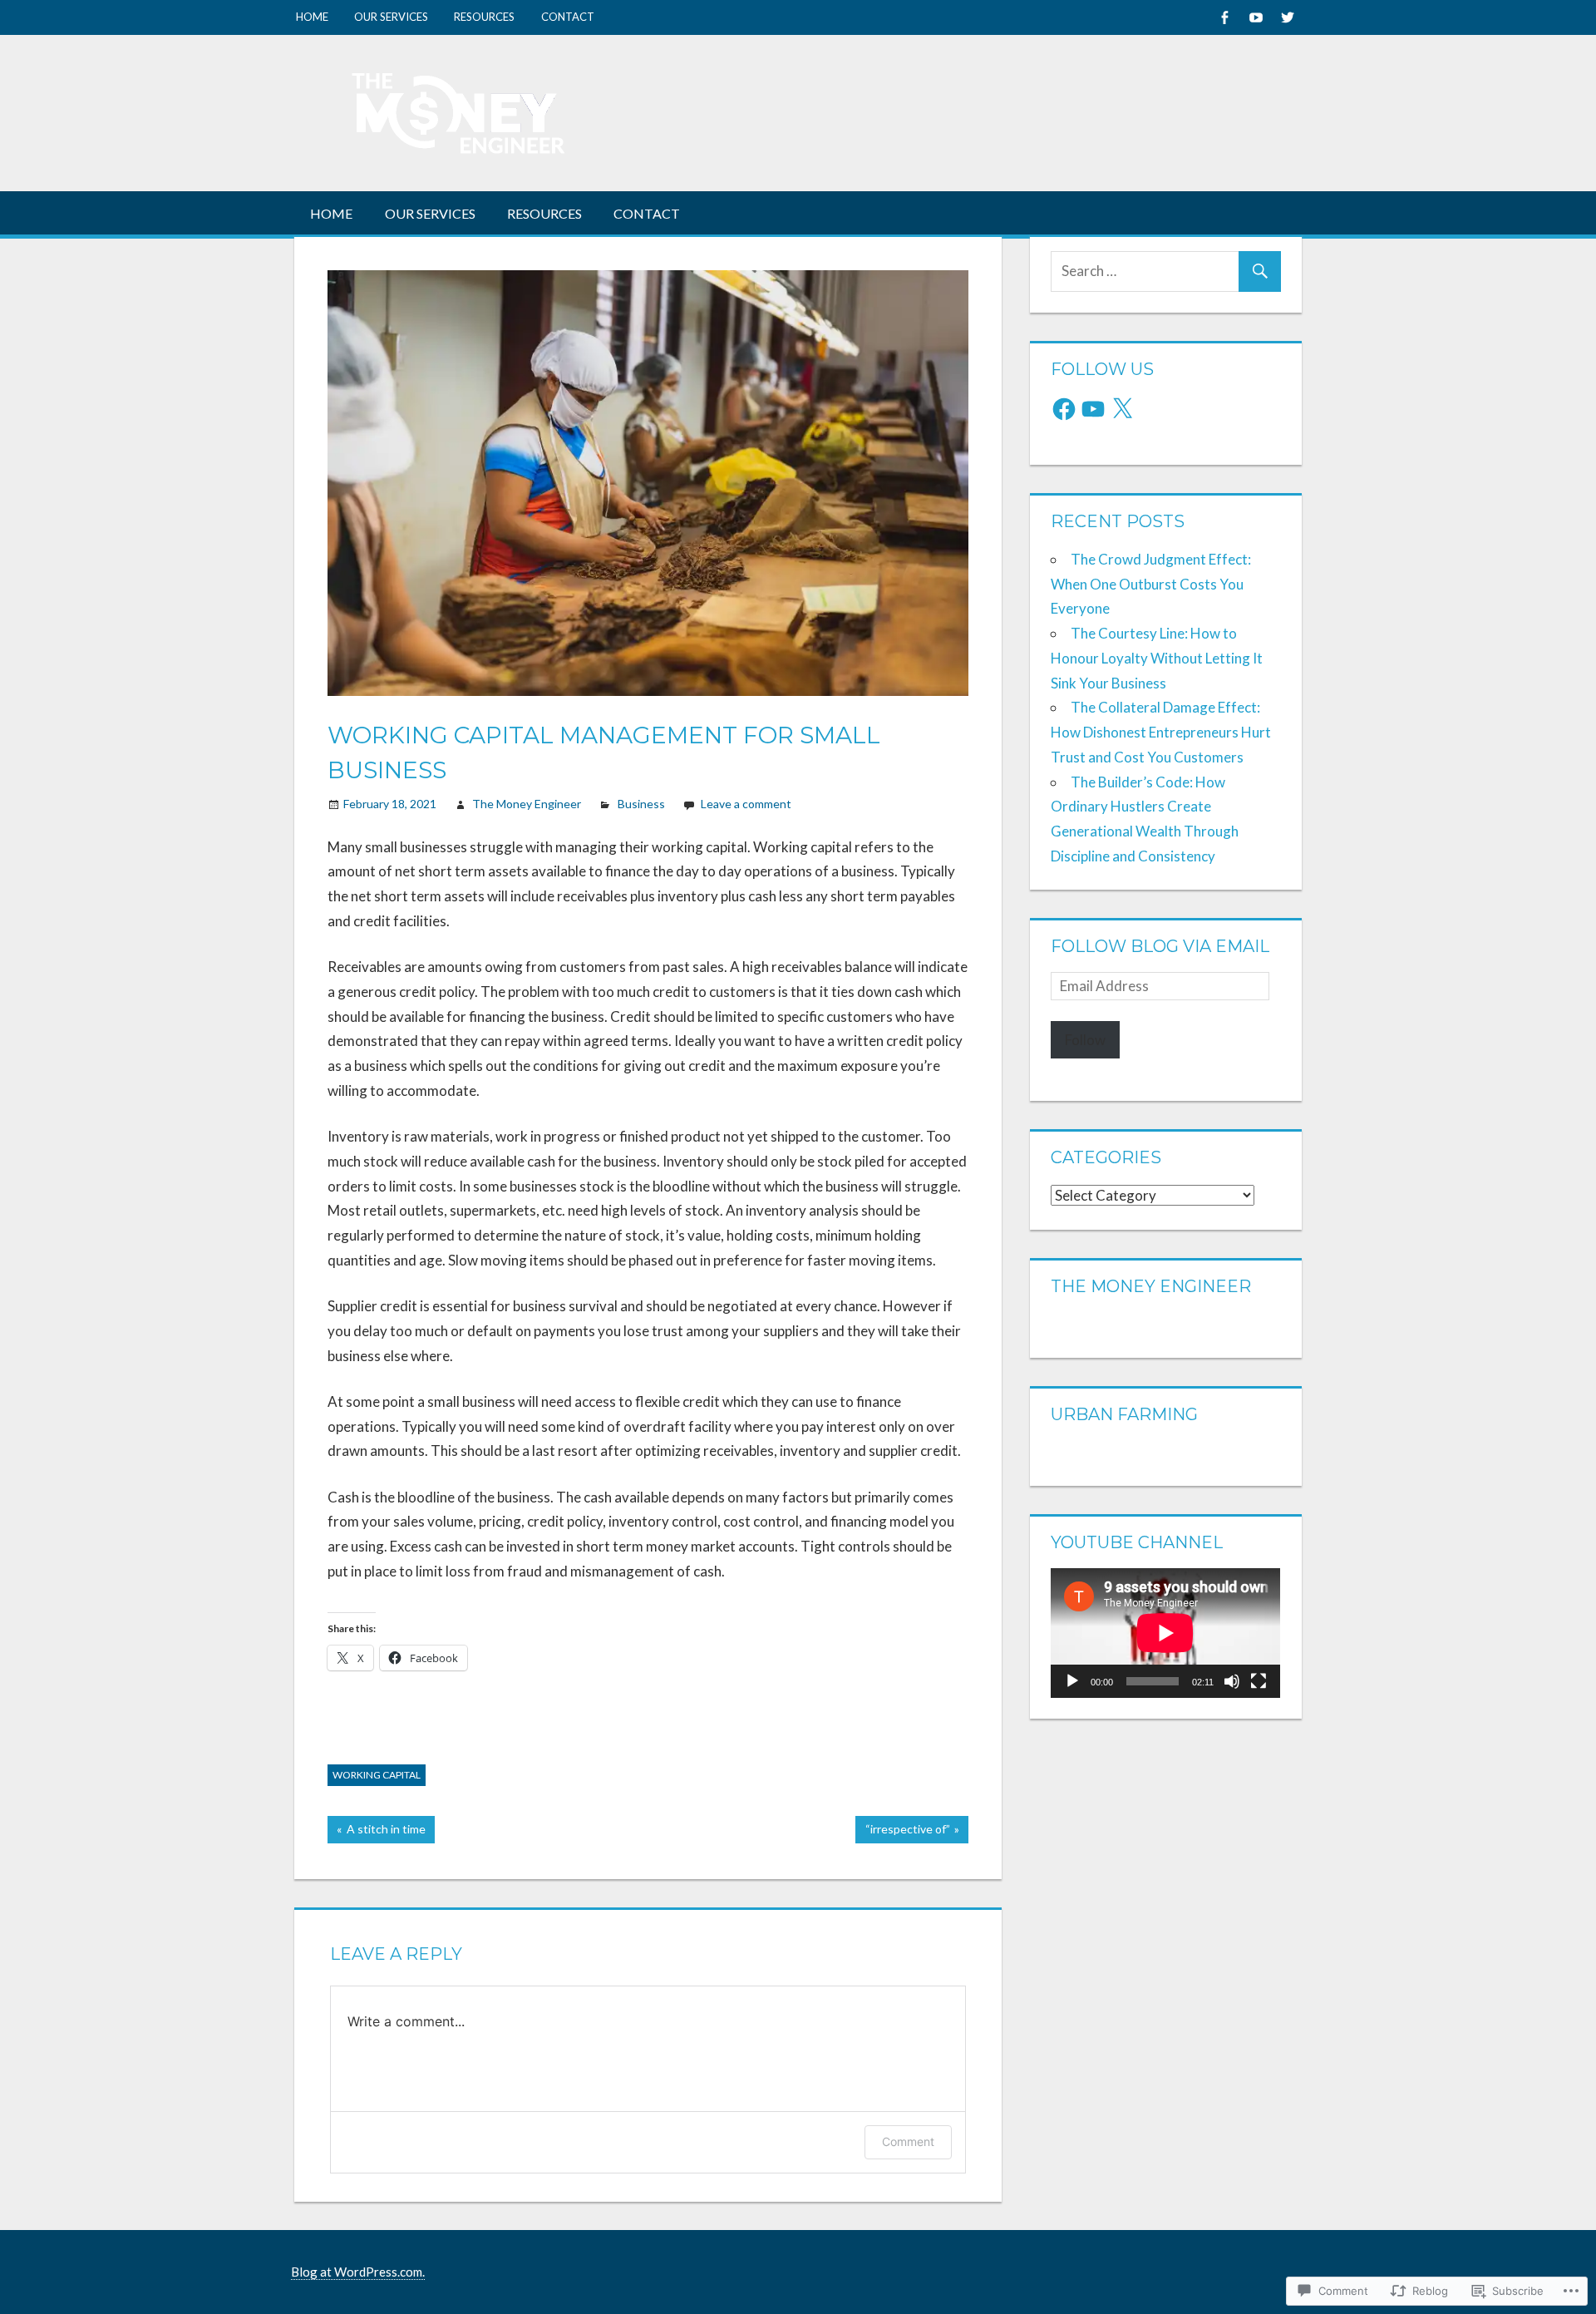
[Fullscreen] (1259, 1681)
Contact (568, 17)
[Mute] (1232, 1681)
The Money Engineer (527, 804)
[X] (1122, 409)
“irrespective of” (902, 1832)
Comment (908, 2141)
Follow (1085, 1040)
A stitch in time (377, 1832)
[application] (1165, 1633)
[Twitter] (1287, 17)
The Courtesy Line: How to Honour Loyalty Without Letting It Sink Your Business (1157, 658)
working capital (377, 1775)
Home (312, 17)
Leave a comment (746, 804)
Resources (484, 17)
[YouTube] (1093, 409)
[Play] (1072, 1681)
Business (641, 804)
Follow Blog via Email (1160, 946)
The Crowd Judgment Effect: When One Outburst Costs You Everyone (1151, 584)
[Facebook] (1224, 17)
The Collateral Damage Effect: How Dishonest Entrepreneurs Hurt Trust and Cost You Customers (1161, 732)
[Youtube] (1256, 17)
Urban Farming (1124, 1414)
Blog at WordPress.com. (358, 2272)
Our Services (391, 17)
